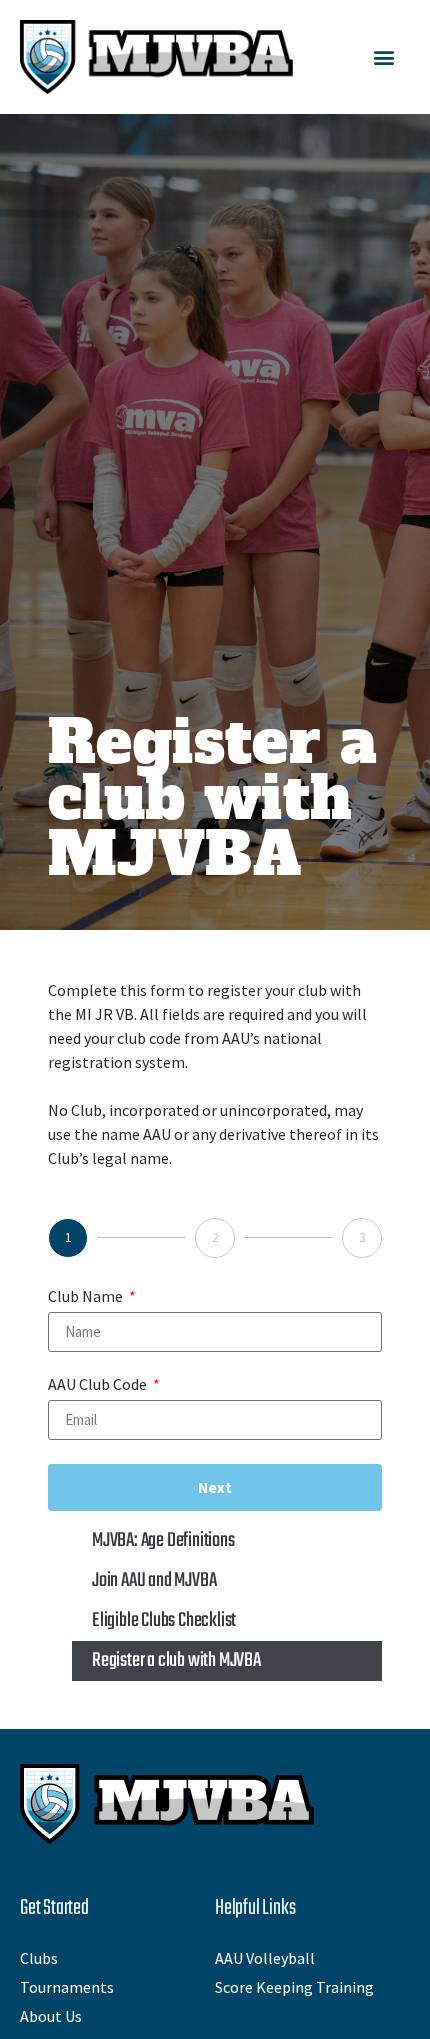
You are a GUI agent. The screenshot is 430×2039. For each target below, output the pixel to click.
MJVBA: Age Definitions (163, 1540)
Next (215, 1487)
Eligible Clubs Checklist (164, 1620)
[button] (383, 57)
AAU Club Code (99, 1385)
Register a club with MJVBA (176, 1660)
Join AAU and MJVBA (154, 1580)
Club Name (87, 1297)
